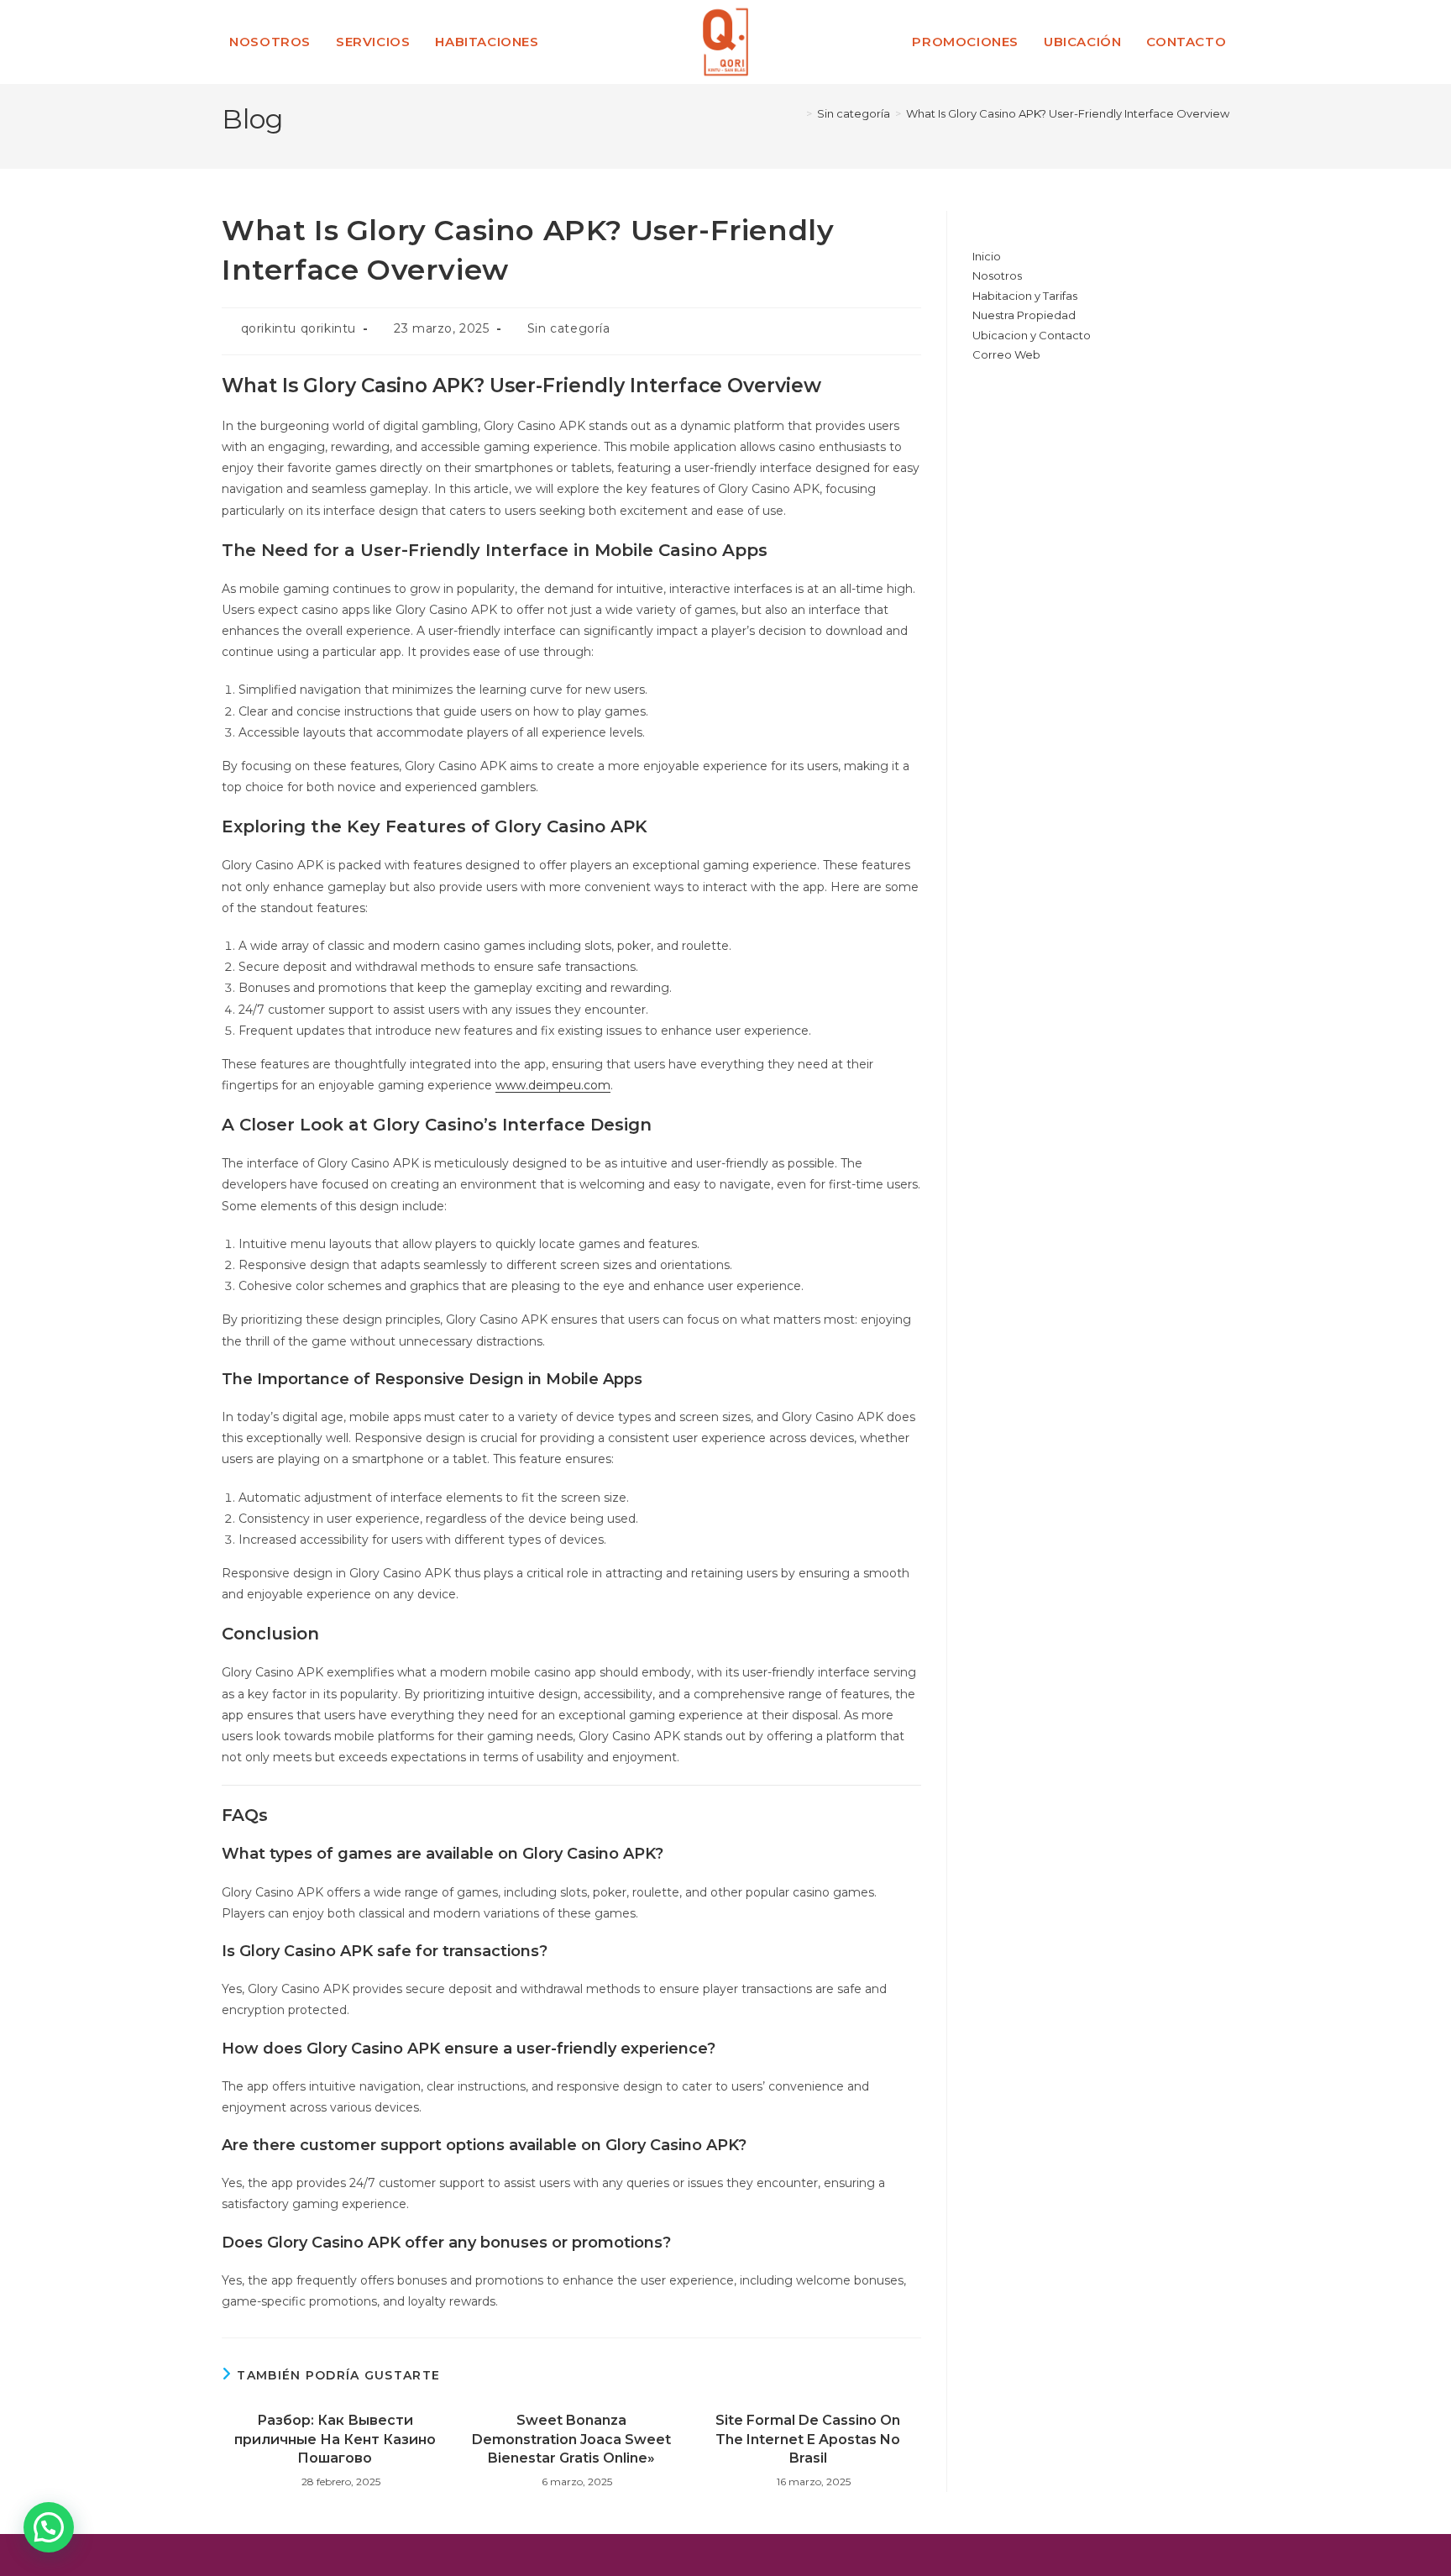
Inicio (987, 256)
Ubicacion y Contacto (1032, 335)
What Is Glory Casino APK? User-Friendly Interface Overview (1068, 113)
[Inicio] (797, 113)
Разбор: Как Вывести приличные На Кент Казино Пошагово (335, 2439)
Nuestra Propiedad (1024, 315)
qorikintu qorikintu (299, 328)
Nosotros (997, 275)
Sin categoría (569, 328)
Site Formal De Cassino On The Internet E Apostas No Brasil (808, 2439)
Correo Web (1006, 354)
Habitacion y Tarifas (1025, 296)
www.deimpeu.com (553, 1085)
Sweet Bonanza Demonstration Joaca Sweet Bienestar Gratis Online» (571, 2439)
